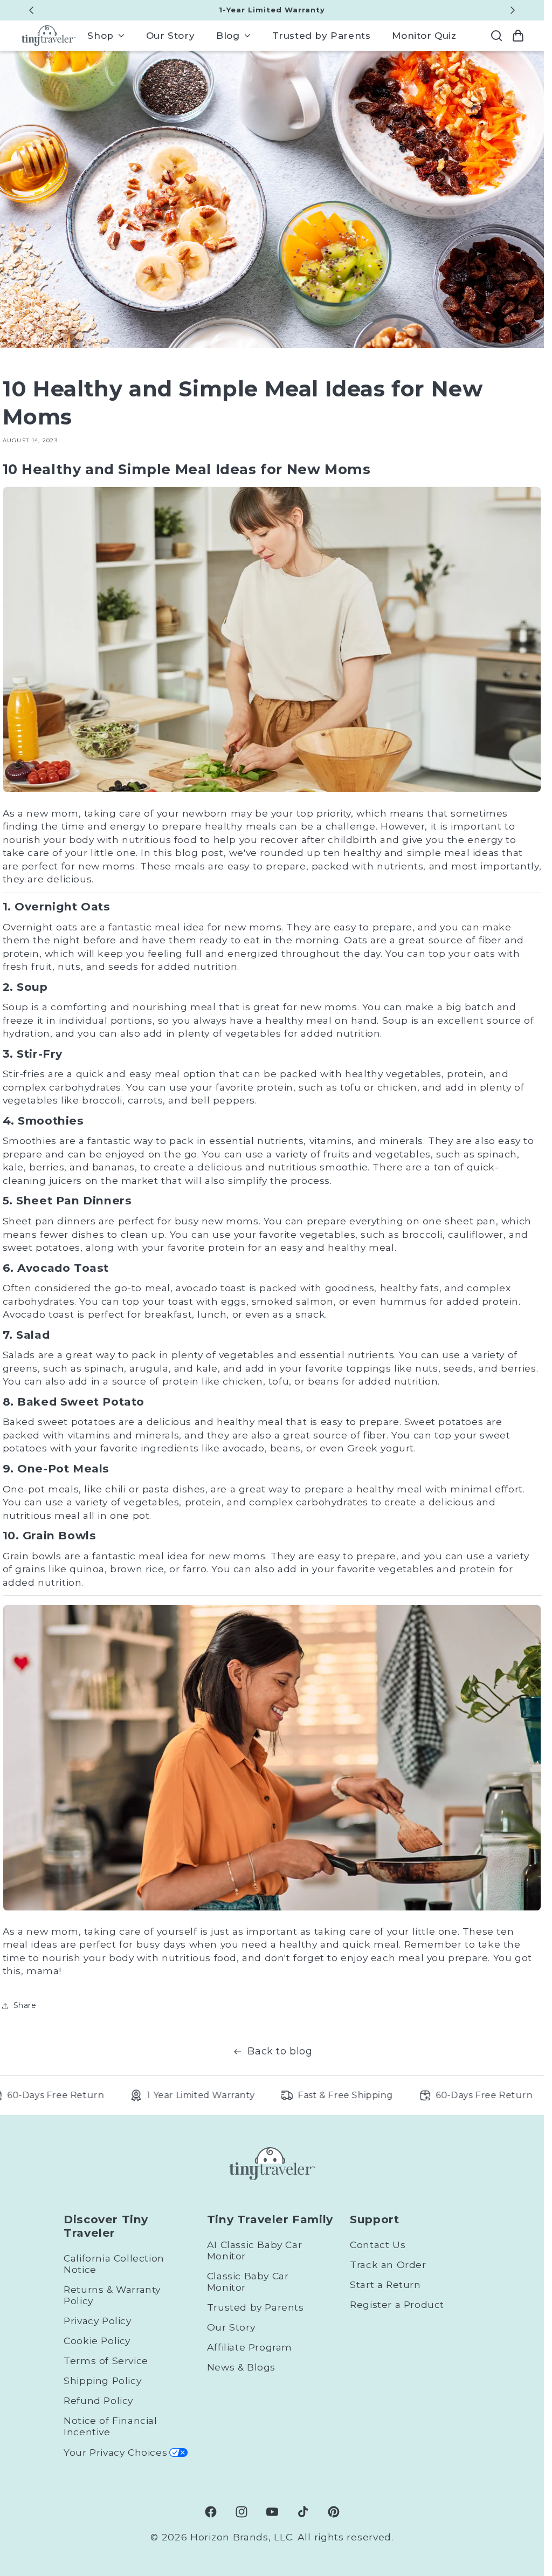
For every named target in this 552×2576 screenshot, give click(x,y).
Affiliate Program (250, 2347)
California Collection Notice (114, 2264)
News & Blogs (241, 2367)
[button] (106, 36)
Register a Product (397, 2304)
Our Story (231, 2327)
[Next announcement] (513, 10)
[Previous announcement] (31, 10)
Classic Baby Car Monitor (248, 2282)
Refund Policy (98, 2400)
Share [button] (25, 2005)
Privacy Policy (97, 2321)
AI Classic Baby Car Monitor (254, 2250)
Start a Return (385, 2284)
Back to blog (280, 2051)
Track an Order (388, 2265)
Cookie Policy (97, 2341)
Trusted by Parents (256, 2307)
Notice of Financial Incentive (110, 2426)
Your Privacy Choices (115, 2452)
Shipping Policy (102, 2380)
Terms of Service (106, 2361)
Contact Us (378, 2245)
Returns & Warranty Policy (112, 2295)
